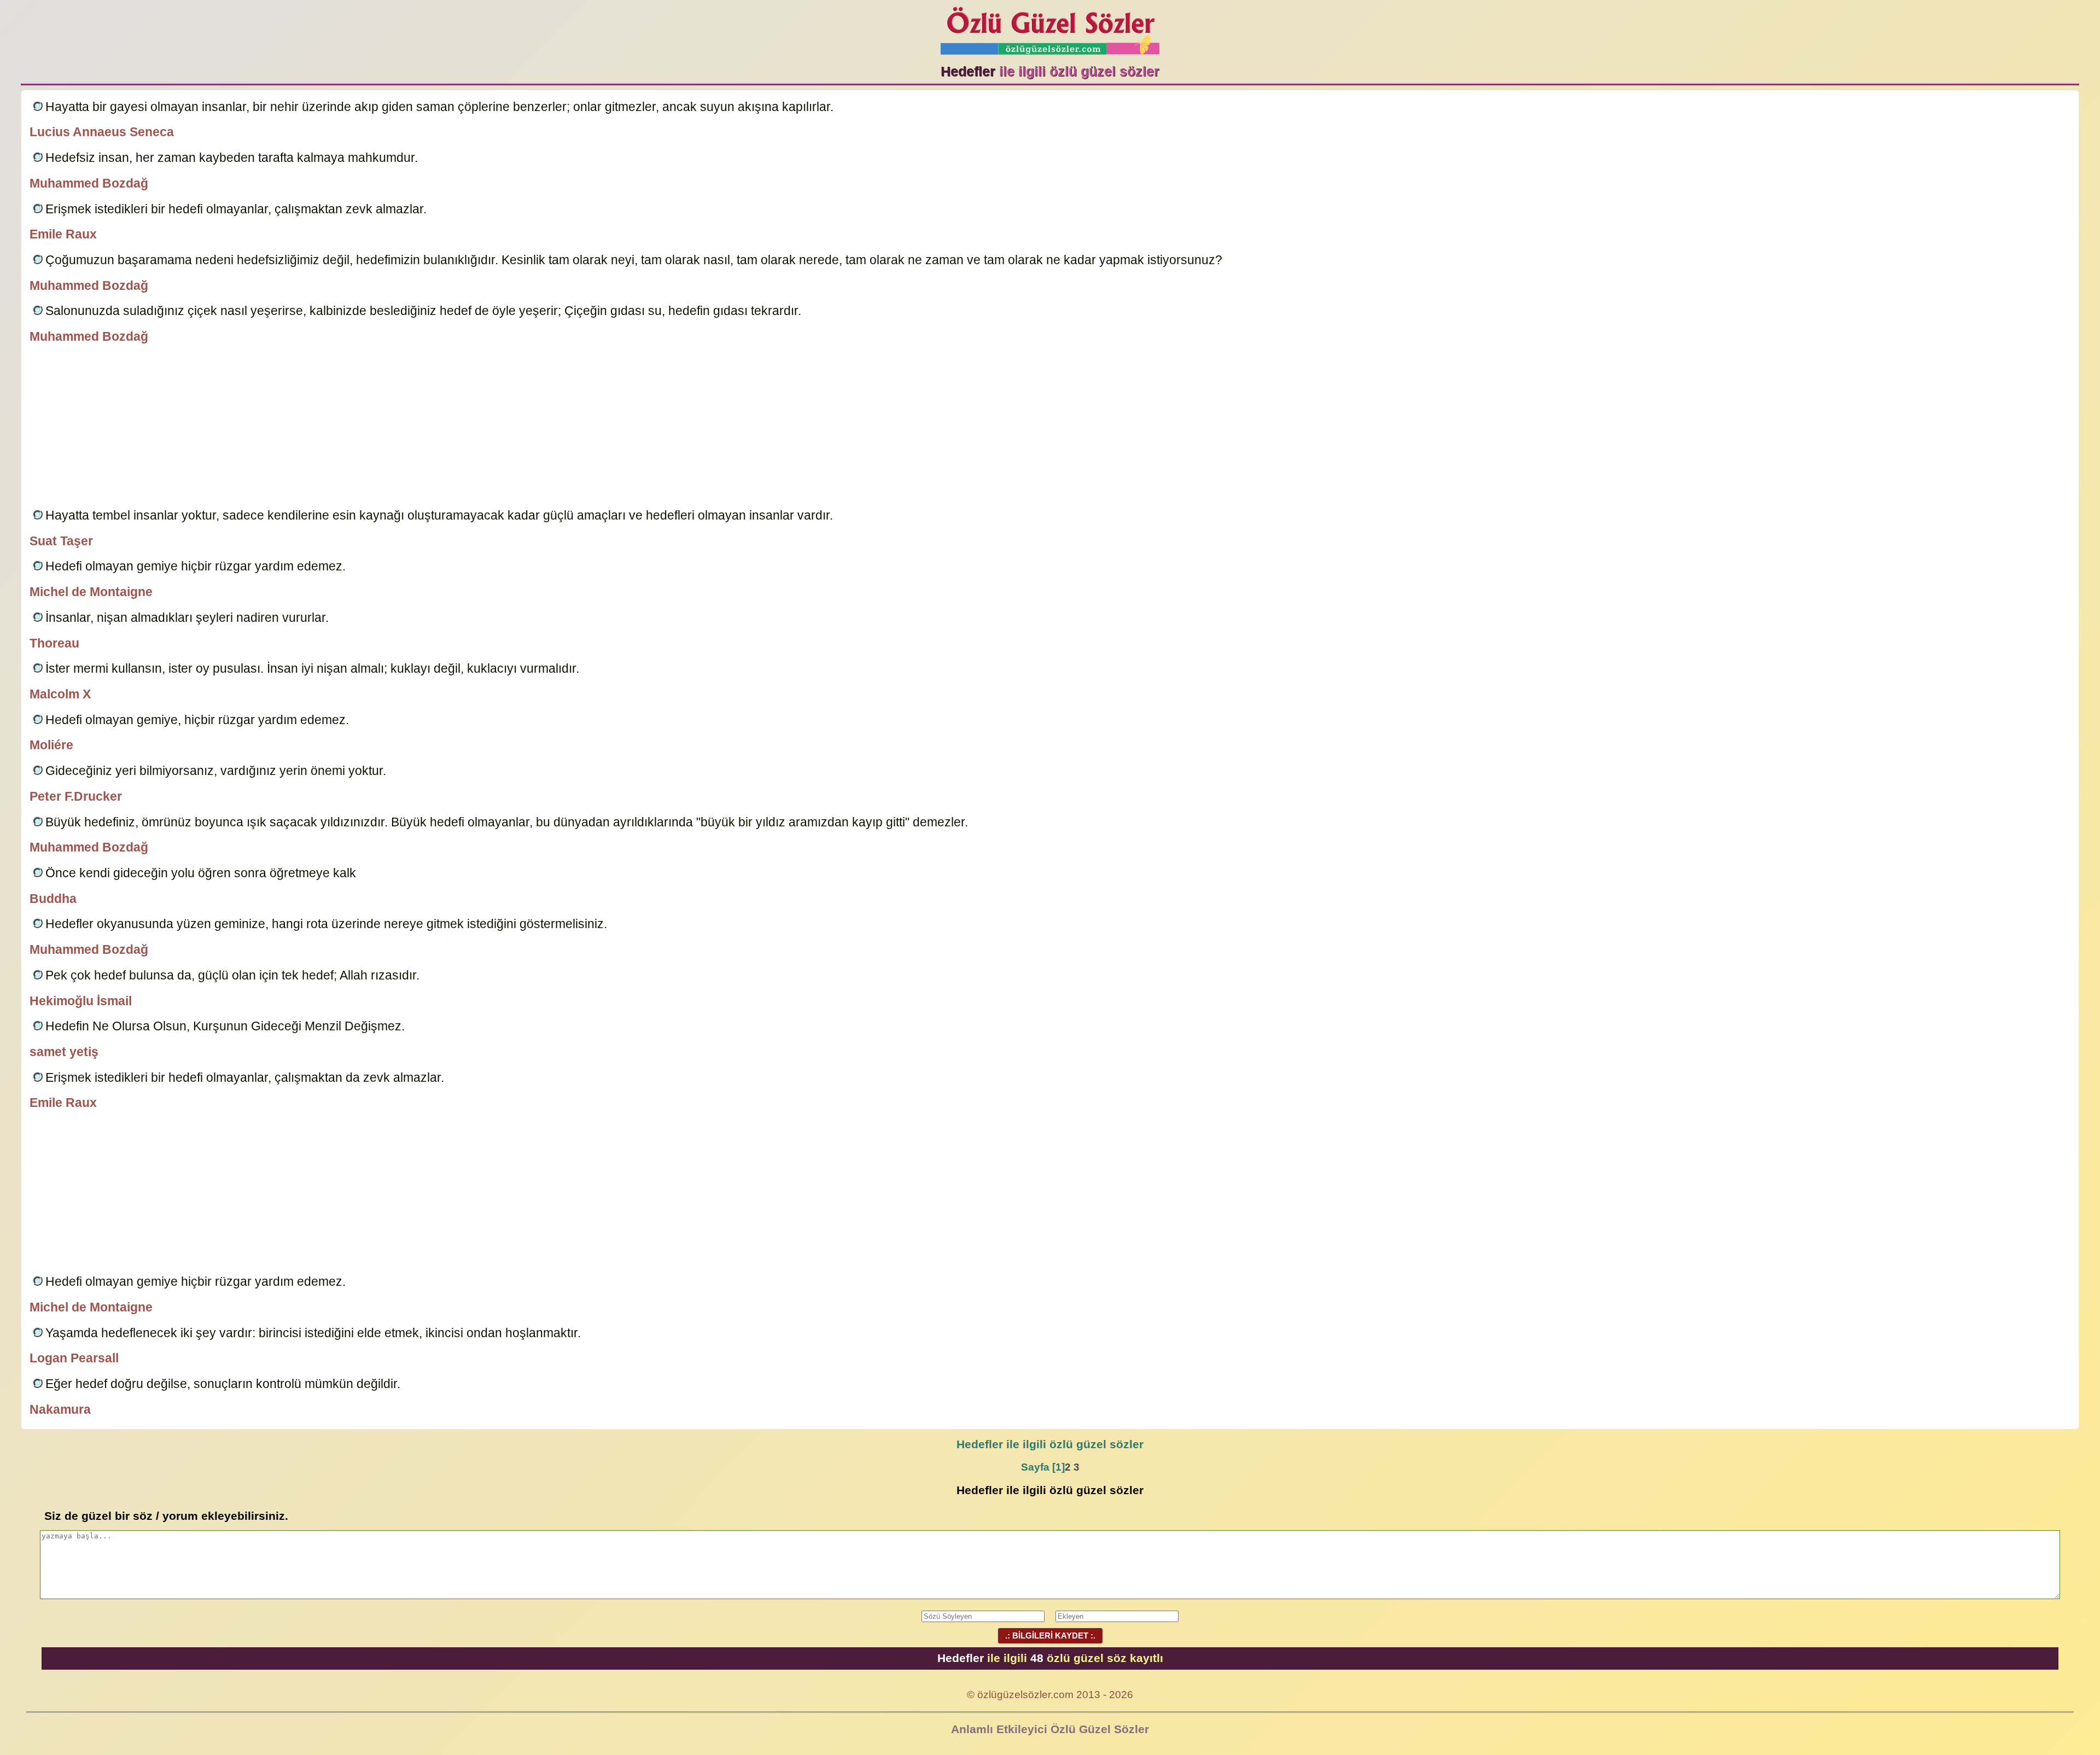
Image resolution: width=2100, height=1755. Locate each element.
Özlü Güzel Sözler (1050, 28)
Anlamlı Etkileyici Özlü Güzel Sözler (1050, 1729)
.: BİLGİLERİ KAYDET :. (1050, 1636)
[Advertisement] (1050, 428)
